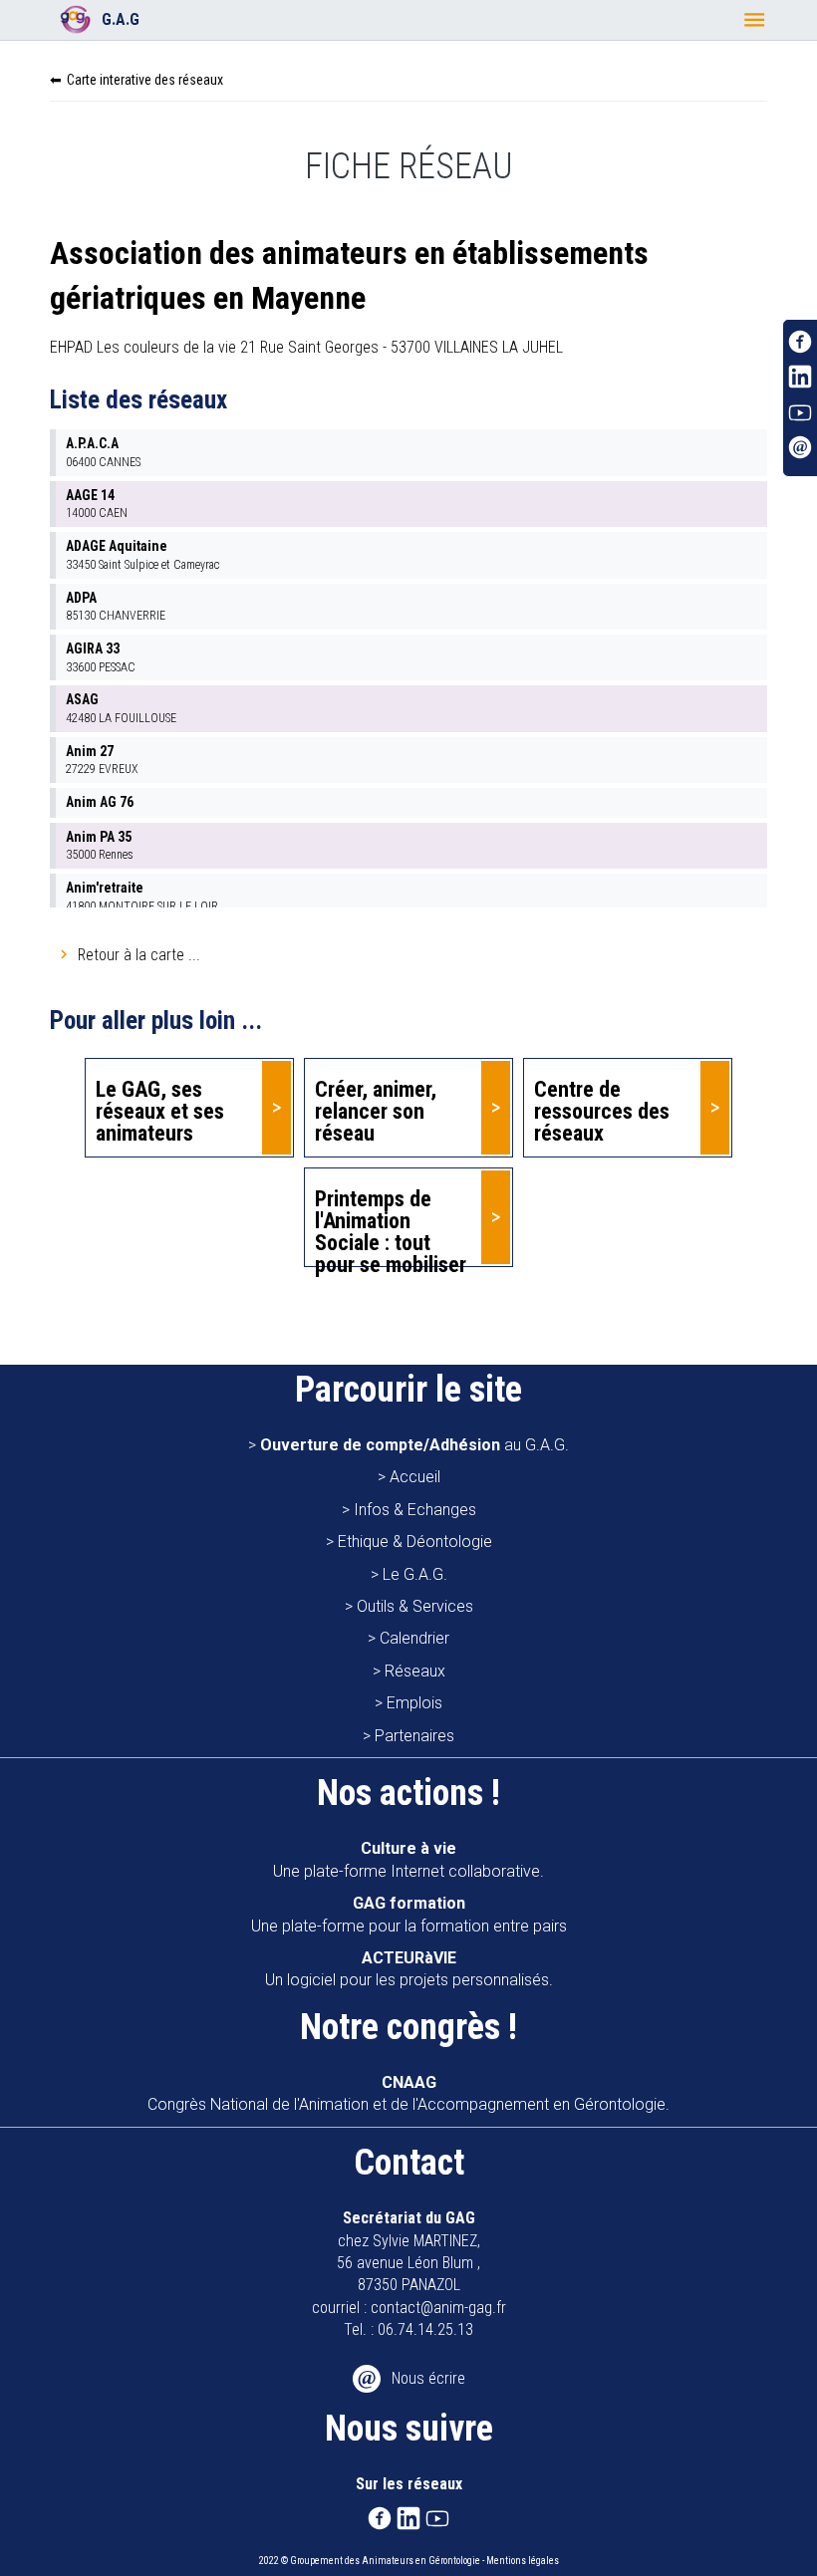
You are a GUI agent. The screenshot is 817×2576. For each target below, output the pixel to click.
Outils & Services (415, 1606)
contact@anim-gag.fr (438, 2308)
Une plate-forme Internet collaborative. (408, 1859)
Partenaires (414, 1736)
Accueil (415, 1477)
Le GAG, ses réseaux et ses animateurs (160, 1111)
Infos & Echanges (415, 1510)
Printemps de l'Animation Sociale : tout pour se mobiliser (391, 1227)
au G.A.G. (414, 1445)
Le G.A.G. (415, 1574)
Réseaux (415, 1671)
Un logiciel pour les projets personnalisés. (409, 1969)
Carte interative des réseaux (145, 80)
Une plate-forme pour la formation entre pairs (409, 1914)
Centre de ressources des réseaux (602, 1111)
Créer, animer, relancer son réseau (376, 1111)
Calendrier (414, 1638)
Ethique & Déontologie (415, 1542)
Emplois (414, 1703)
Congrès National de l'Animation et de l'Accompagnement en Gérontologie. (408, 2093)
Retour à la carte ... (139, 955)
